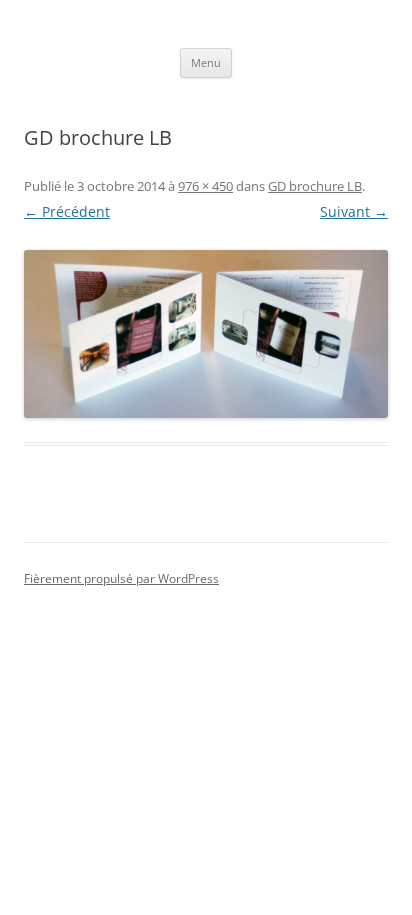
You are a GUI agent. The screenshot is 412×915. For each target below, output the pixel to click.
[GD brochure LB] (206, 334)
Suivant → (354, 211)
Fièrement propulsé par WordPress (121, 578)
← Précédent (67, 211)
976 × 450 (205, 186)
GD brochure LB (315, 186)
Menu (206, 62)
